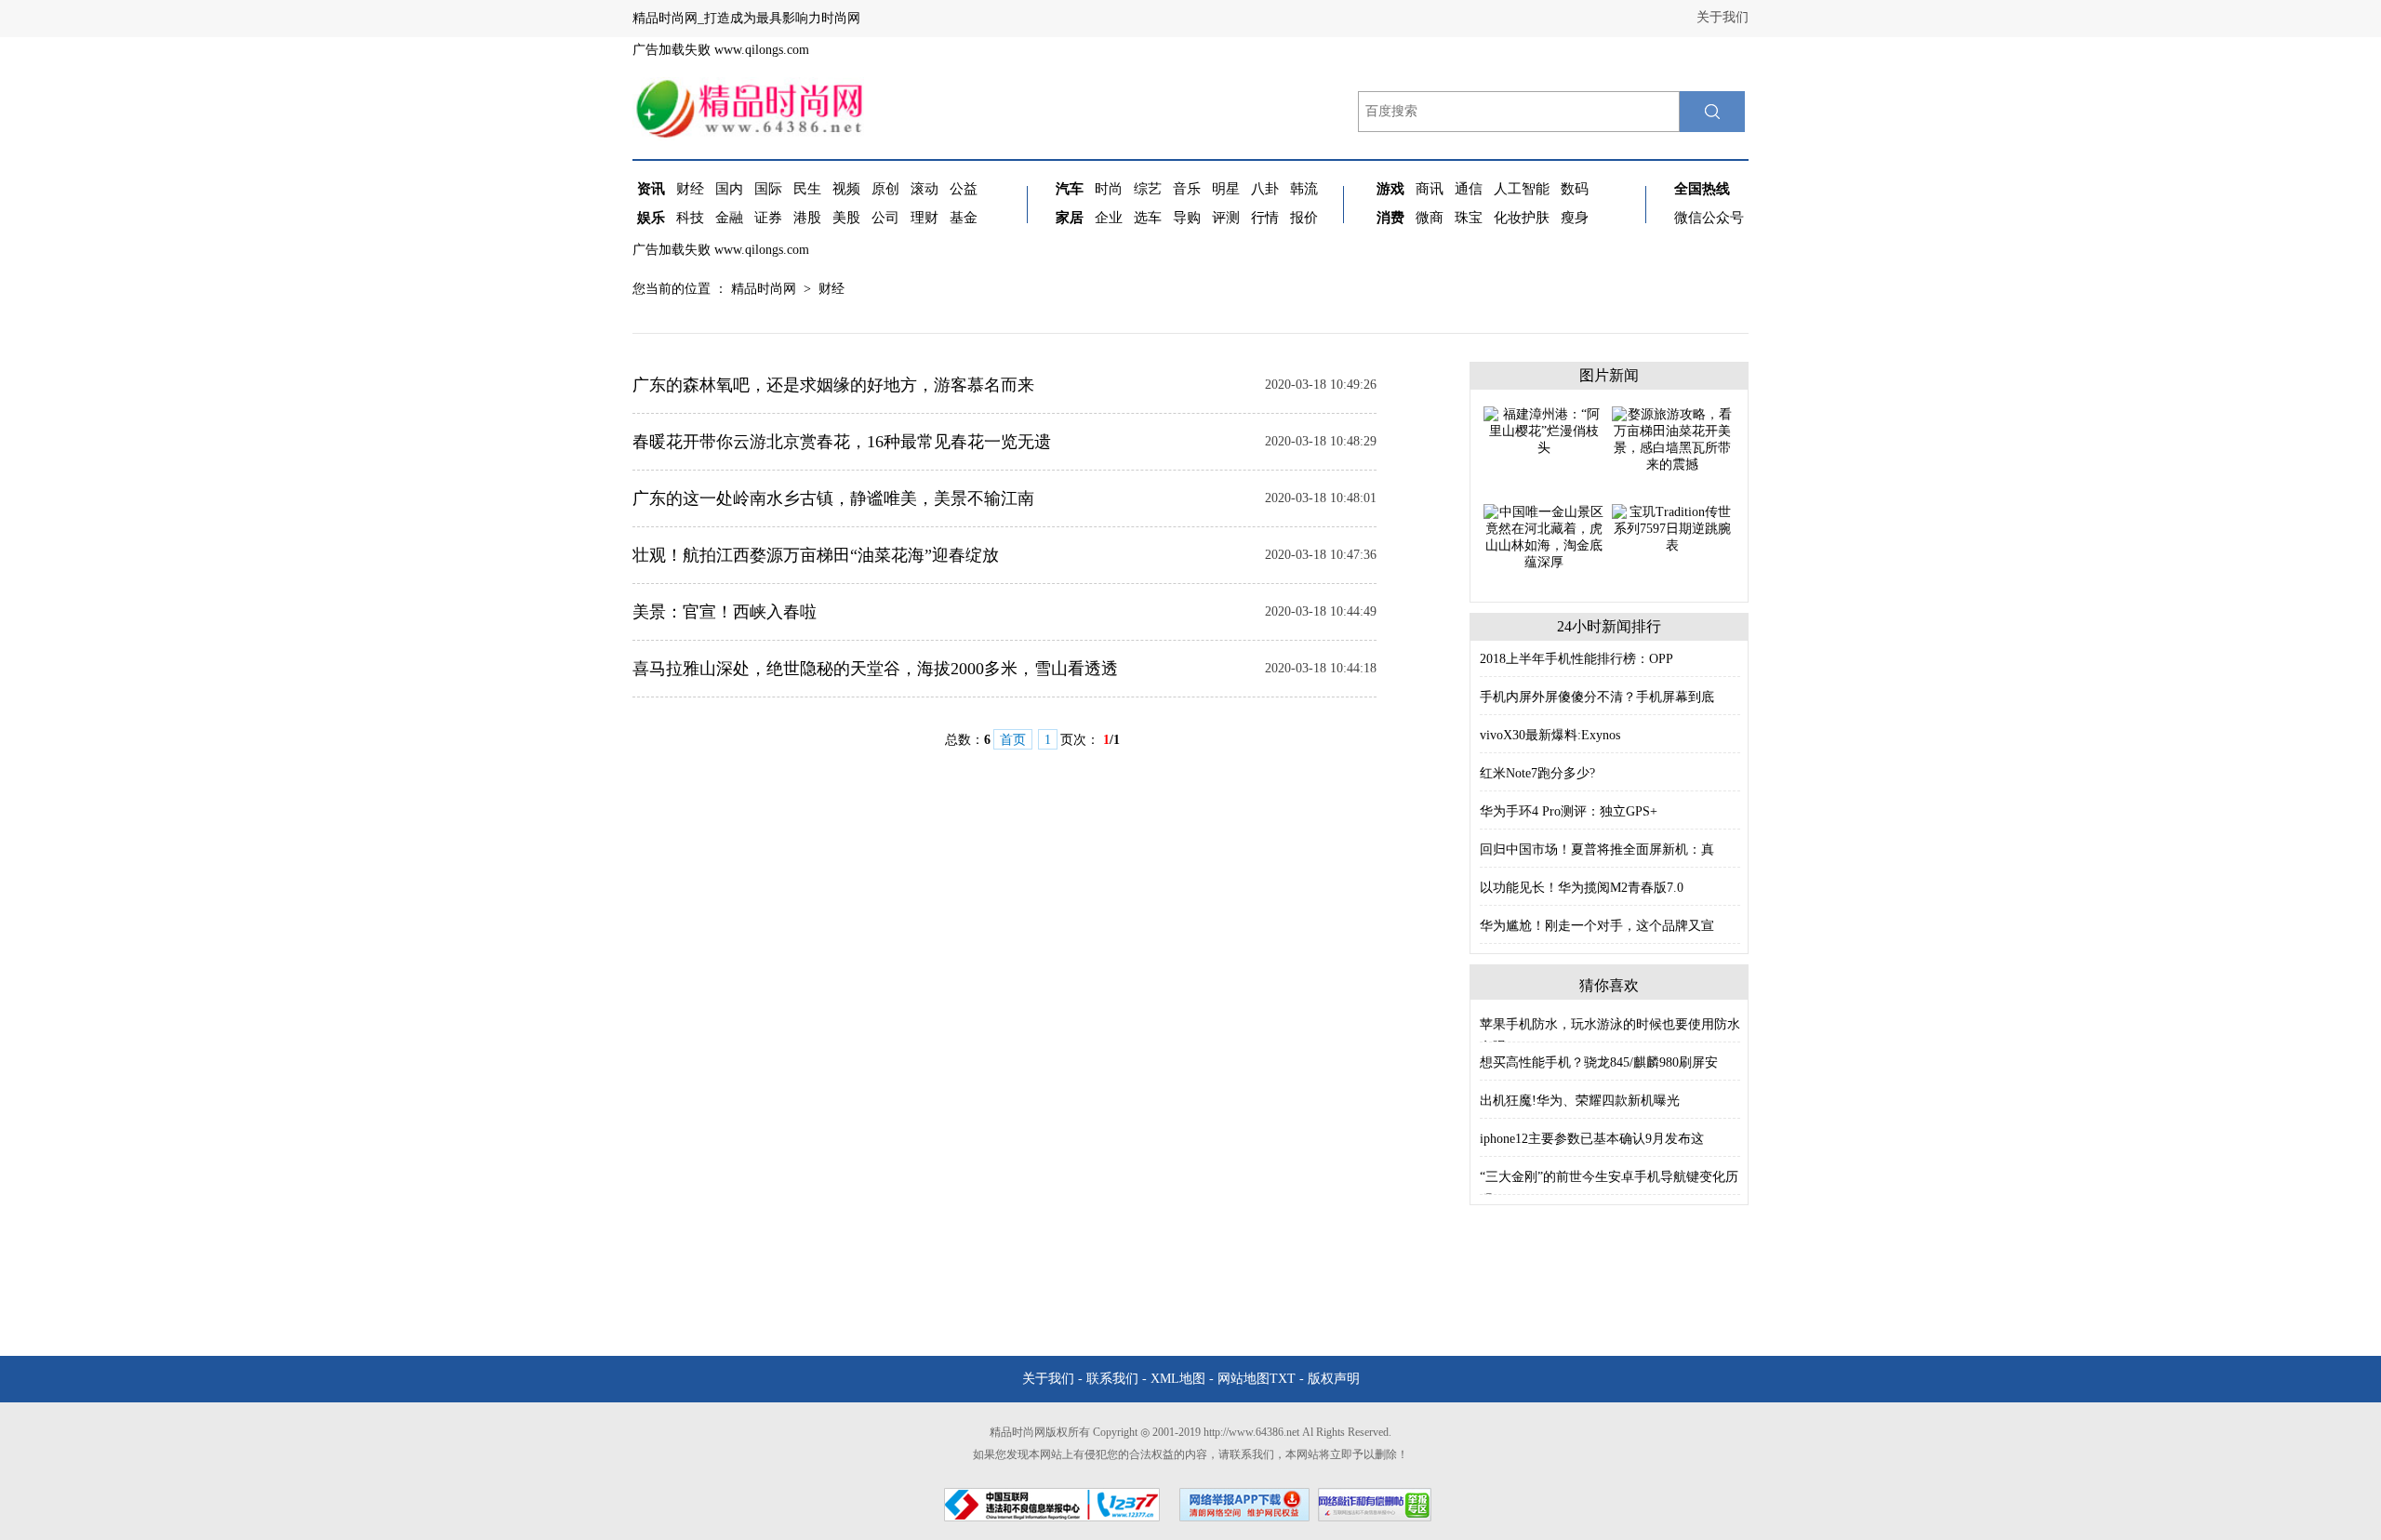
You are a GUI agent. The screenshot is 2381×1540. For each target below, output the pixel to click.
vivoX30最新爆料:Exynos (1550, 735)
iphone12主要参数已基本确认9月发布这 (1592, 1139)
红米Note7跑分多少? (1537, 773)
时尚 (1109, 189)
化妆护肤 (1522, 218)
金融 (729, 218)
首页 (1013, 740)
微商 (1430, 218)
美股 (846, 218)
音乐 (1187, 189)
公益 (964, 189)
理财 (924, 218)
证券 (768, 218)
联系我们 (1112, 1379)
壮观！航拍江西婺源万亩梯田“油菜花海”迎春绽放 (816, 555)
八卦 (1265, 189)
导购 (1187, 218)
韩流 (1304, 189)
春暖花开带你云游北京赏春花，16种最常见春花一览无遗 (842, 442)
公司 (885, 218)
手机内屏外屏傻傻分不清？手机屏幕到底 (1597, 697)
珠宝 (1469, 218)
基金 (964, 218)
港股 (807, 218)
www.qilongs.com (762, 50)
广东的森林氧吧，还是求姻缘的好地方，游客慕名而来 (833, 385)
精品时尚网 (764, 289)
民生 (807, 189)
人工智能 (1522, 189)
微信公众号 (1709, 218)
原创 (885, 189)
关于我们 (1723, 17)
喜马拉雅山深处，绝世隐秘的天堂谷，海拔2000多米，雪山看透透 (875, 669)
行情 (1265, 218)
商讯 (1430, 189)
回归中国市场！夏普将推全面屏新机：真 (1597, 850)
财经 (690, 189)
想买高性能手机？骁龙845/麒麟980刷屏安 (1599, 1062)
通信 (1469, 189)
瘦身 (1575, 218)
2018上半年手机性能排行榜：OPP (1576, 659)
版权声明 (1334, 1379)
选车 (1148, 218)
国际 (768, 189)
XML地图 (1178, 1379)
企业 (1109, 218)
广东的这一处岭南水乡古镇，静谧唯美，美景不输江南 (833, 498)
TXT (1283, 1379)
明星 (1226, 189)
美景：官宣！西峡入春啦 (725, 612)
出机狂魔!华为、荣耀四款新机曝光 (1580, 1101)
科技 (690, 218)
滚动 (924, 189)
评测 (1226, 218)
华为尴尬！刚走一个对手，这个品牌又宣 (1597, 926)
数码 (1575, 189)
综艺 (1148, 189)
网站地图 (1244, 1379)
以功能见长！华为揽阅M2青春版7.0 (1582, 888)
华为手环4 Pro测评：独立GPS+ (1569, 811)
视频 (846, 189)
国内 (729, 189)
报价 (1304, 218)
